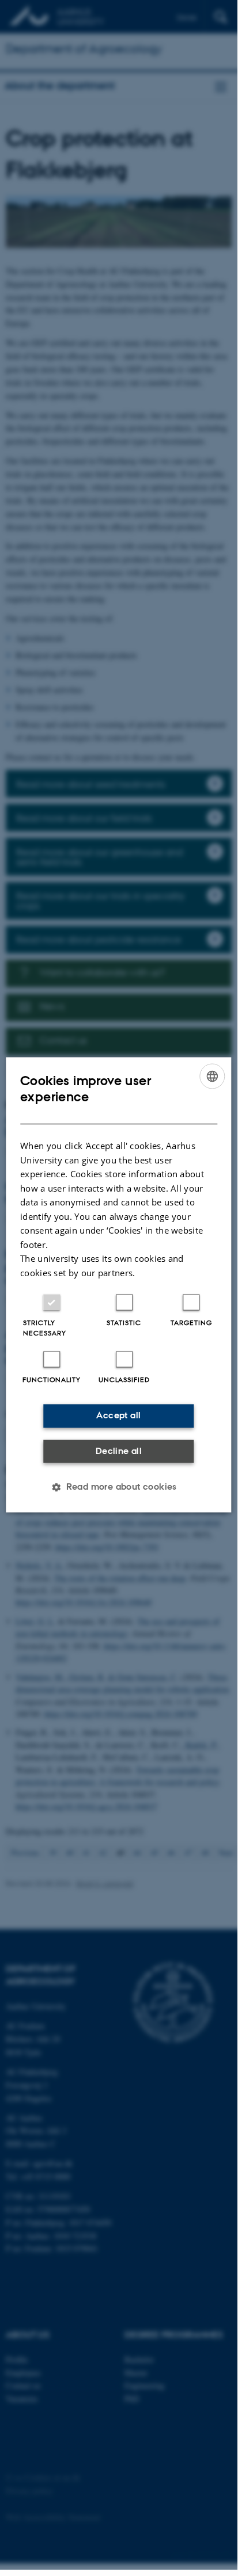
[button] (119, 1487)
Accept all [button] (118, 1416)
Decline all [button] (119, 1451)
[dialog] (118, 1285)
